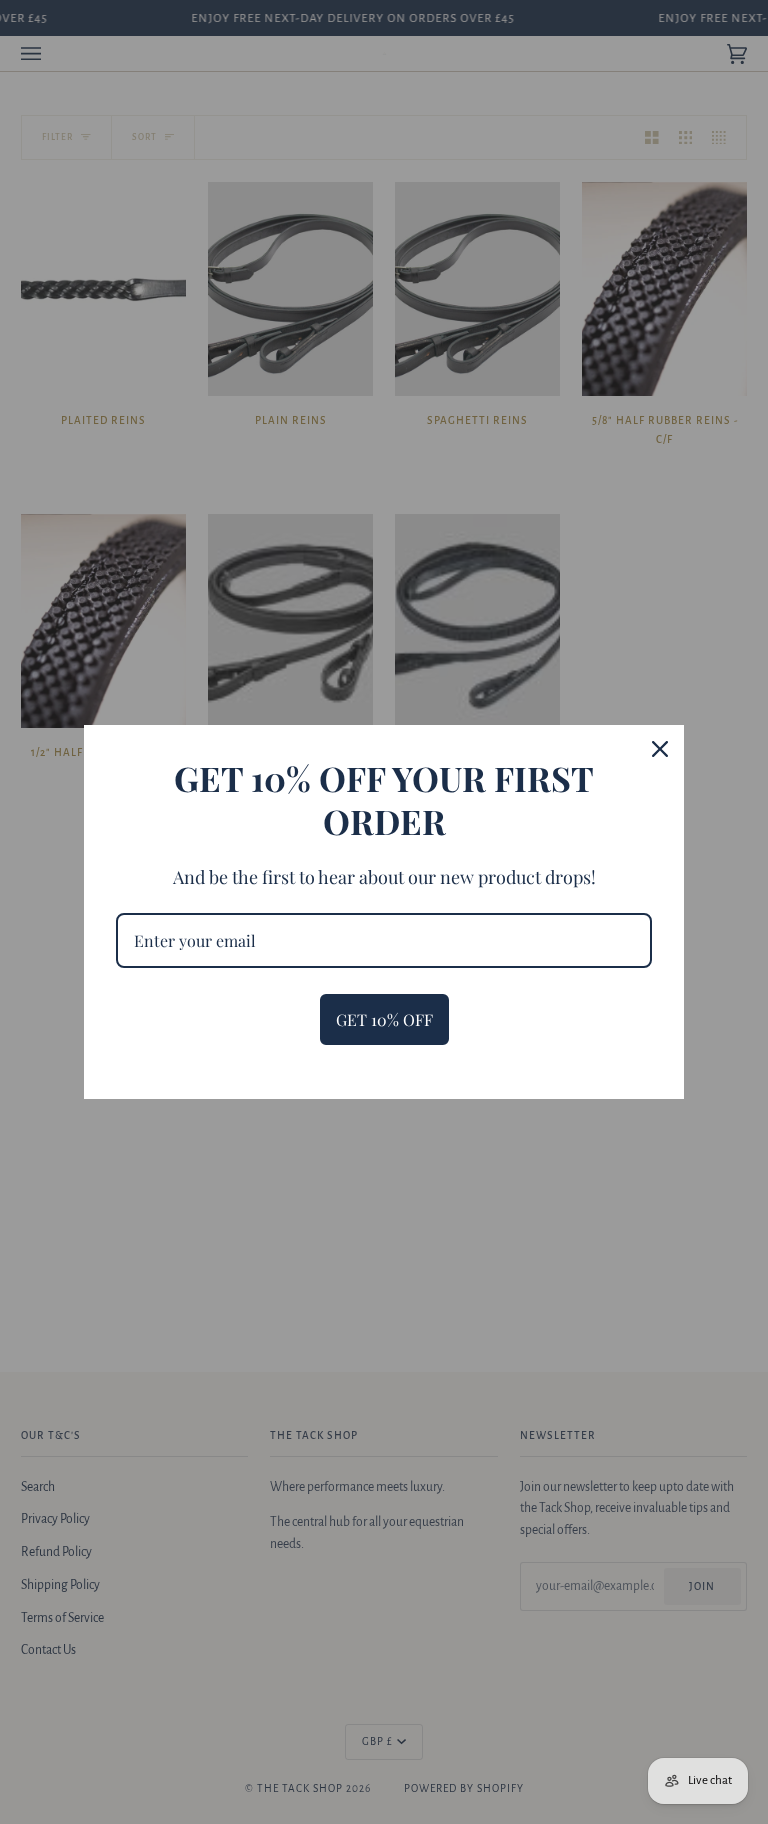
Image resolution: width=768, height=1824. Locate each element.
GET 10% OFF (384, 1019)
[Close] (660, 749)
